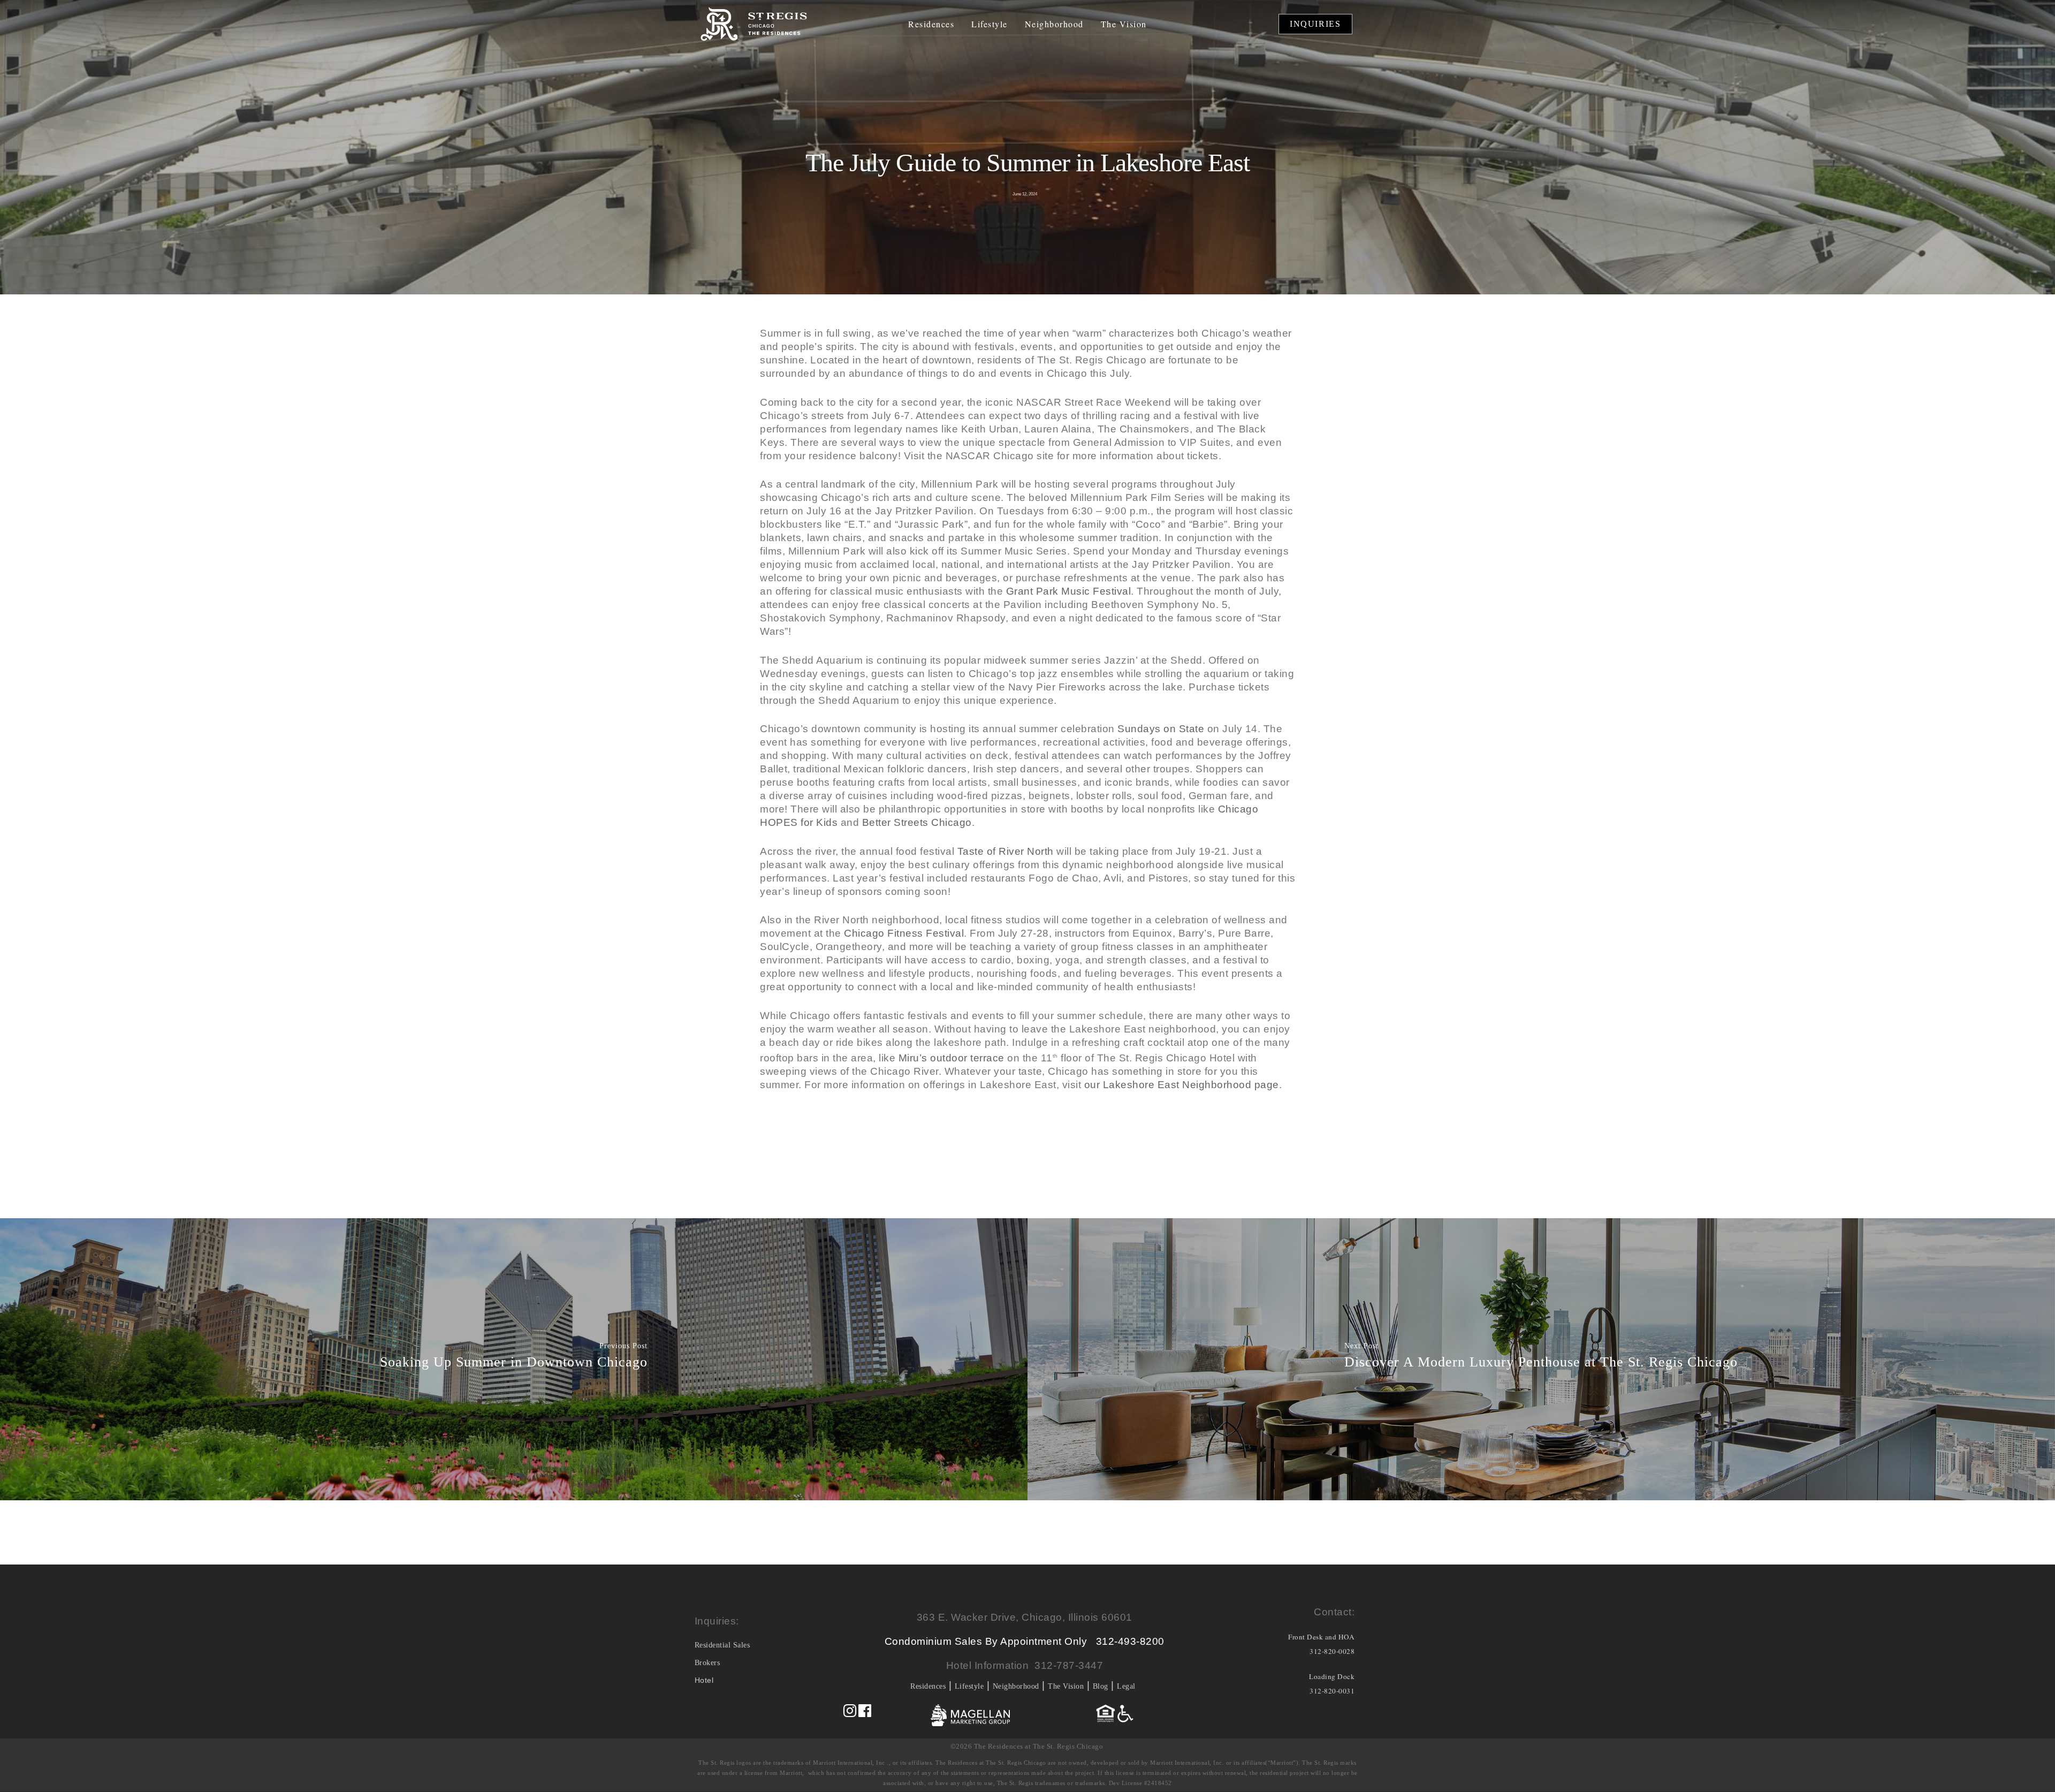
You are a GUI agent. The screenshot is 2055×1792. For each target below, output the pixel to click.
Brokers (707, 1663)
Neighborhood (1054, 24)
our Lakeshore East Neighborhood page (1182, 1085)
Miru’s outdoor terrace (952, 1058)
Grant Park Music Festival (1069, 591)
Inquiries (1315, 24)
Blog (1101, 1686)
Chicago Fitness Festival (904, 933)
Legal (1126, 1686)
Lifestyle (990, 24)
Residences (931, 24)
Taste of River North (1006, 851)
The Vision (1124, 24)
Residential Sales (722, 1645)
